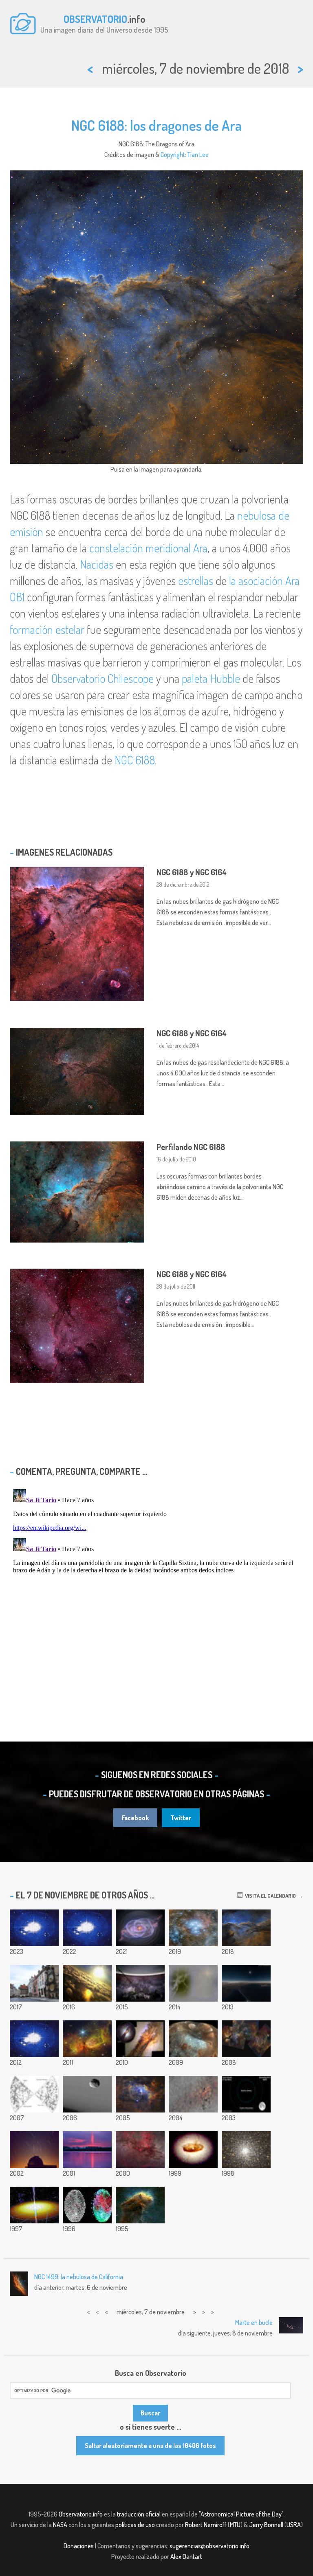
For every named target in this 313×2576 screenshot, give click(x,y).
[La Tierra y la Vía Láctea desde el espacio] (140, 1983)
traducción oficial (139, 2514)
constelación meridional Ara (148, 548)
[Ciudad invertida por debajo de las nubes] (87, 1983)
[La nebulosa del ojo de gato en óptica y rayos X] (140, 1928)
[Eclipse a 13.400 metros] (246, 1983)
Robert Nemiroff (206, 2525)
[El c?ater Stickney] (193, 2039)
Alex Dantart (186, 2556)
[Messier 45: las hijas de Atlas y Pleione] (193, 1928)
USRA (294, 2525)
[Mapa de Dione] (193, 1983)
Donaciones (79, 2546)
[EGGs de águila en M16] (140, 2205)
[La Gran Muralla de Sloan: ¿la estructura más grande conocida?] (34, 2094)
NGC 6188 (135, 760)
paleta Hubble (211, 678)
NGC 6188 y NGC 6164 (192, 872)
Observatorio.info (81, 2514)
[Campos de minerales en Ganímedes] (87, 2205)
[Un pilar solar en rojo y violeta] (87, 2150)
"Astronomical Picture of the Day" (241, 2514)
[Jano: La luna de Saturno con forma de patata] (87, 2094)
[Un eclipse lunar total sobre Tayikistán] (87, 1928)
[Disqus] (156, 1588)
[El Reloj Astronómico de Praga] (34, 1983)
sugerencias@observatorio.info (209, 2546)
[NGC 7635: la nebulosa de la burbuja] (140, 2094)
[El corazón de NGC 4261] (193, 2150)
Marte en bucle (254, 2322)
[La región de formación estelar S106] (87, 2039)
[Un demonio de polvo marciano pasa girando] (34, 1928)
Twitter (181, 1818)
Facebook (135, 1818)
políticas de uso (135, 2525)
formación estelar (47, 629)
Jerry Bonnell (266, 2525)
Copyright (173, 155)
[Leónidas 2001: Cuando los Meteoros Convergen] (34, 2150)
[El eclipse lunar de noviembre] (246, 2094)
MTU (235, 2525)
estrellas (196, 581)
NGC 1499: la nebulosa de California (79, 2277)
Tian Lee (198, 155)
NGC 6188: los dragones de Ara (156, 125)
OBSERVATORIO (95, 19)
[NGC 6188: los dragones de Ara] (246, 1928)
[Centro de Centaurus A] (140, 2039)
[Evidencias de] (34, 2205)
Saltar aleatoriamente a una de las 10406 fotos (150, 2446)
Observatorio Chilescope (102, 678)
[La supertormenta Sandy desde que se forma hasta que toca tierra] (34, 2039)
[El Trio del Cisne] (246, 2039)
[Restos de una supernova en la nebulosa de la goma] (140, 2150)
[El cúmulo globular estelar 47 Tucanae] (246, 2150)
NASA (60, 2525)
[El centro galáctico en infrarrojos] (193, 2094)
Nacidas (97, 564)
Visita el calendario (269, 1896)
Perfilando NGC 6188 (191, 1147)
